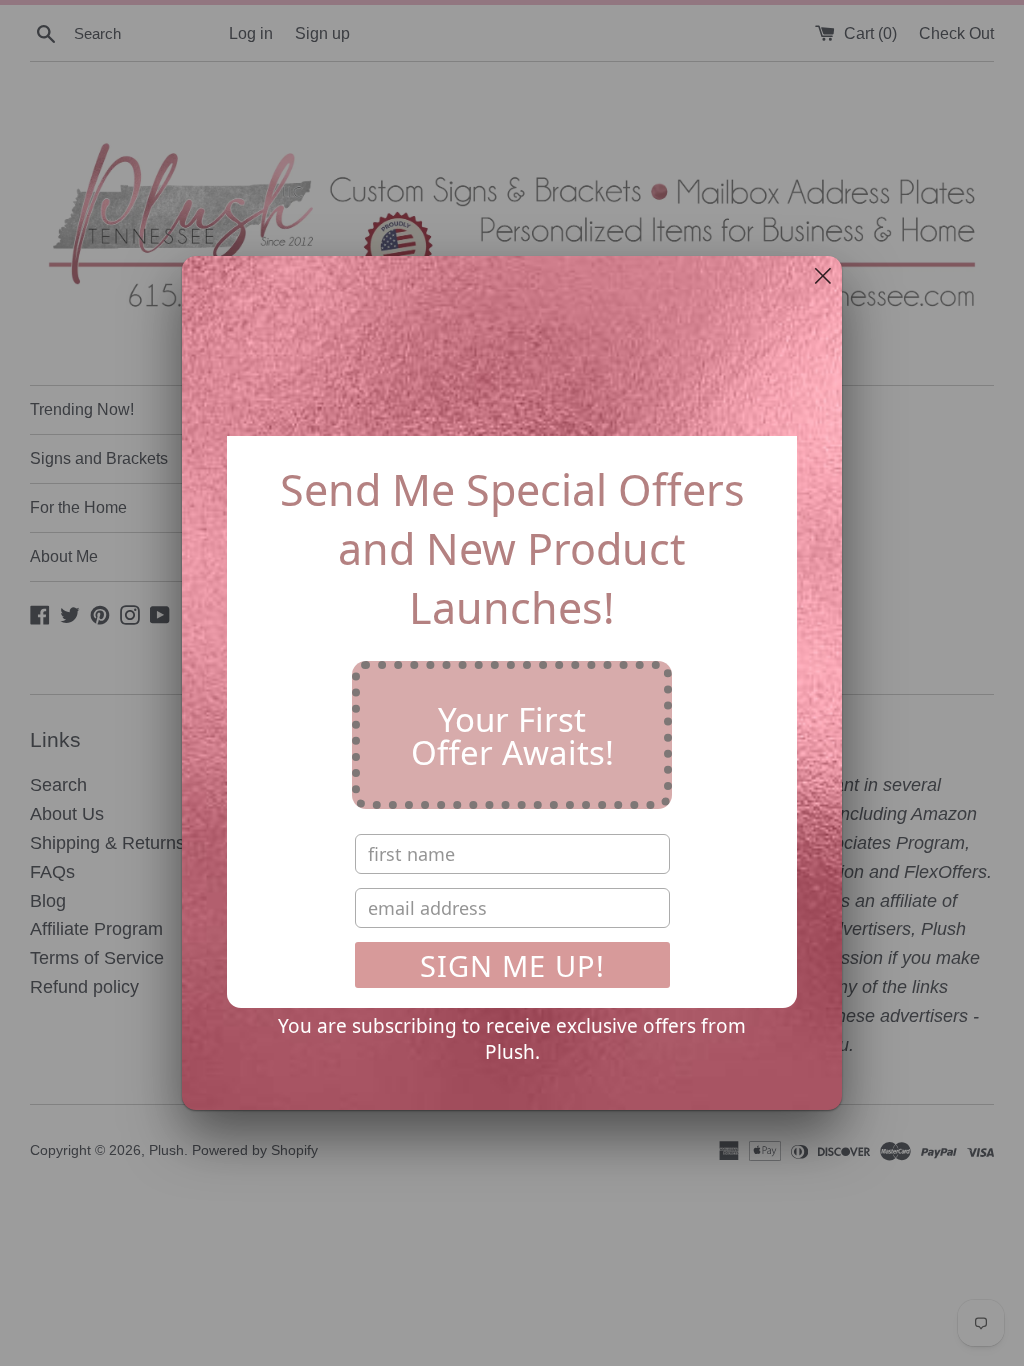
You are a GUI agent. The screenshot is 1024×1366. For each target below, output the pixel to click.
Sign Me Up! (512, 965)
